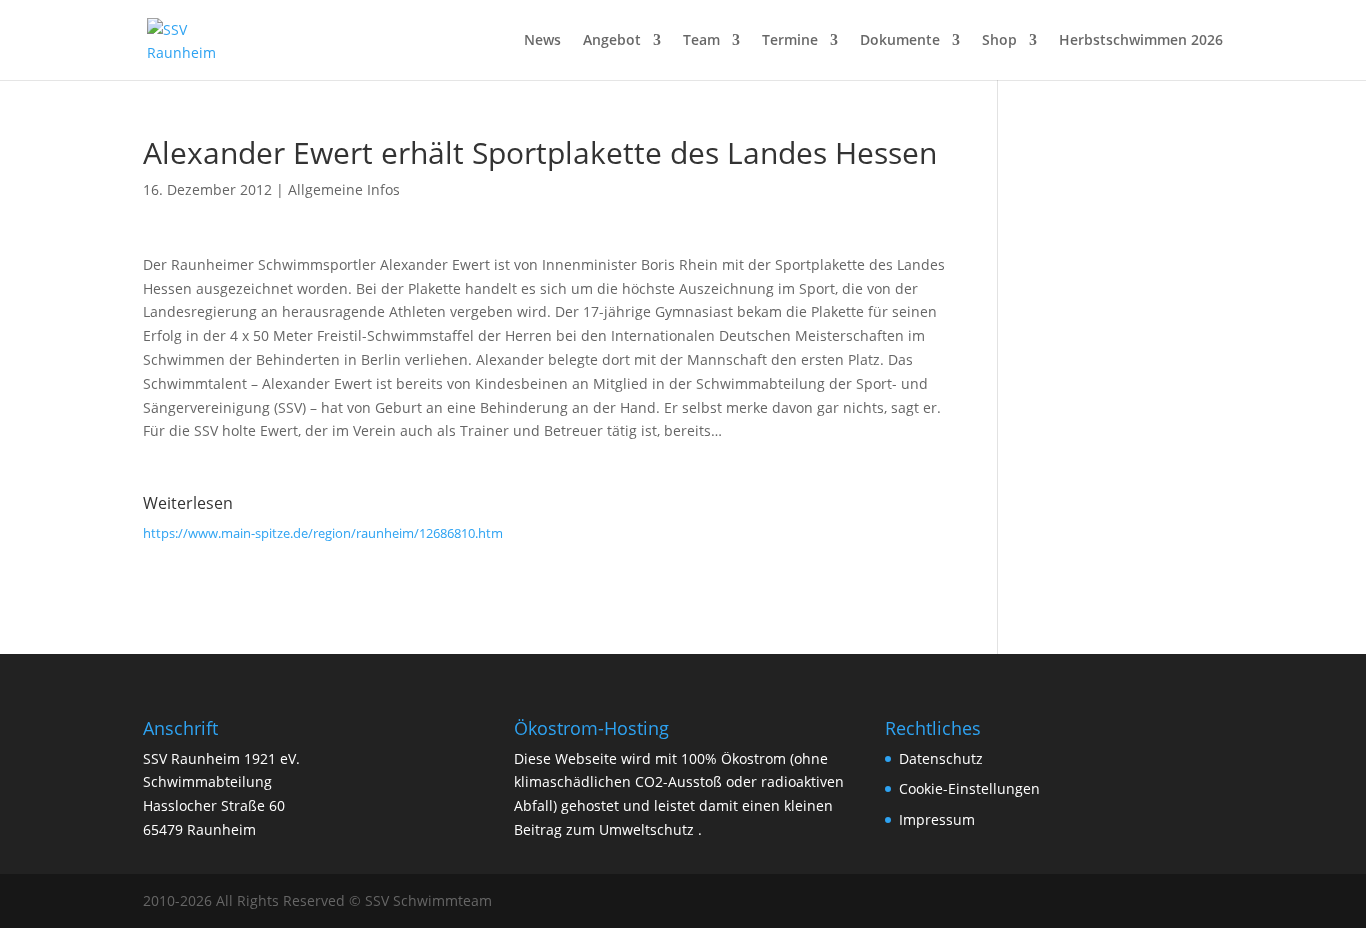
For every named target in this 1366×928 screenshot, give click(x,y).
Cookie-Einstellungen (969, 788)
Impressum (937, 819)
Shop (999, 41)
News (542, 41)
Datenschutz (941, 758)
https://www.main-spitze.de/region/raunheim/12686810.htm (323, 533)
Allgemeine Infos (344, 189)
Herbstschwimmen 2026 (1141, 41)
